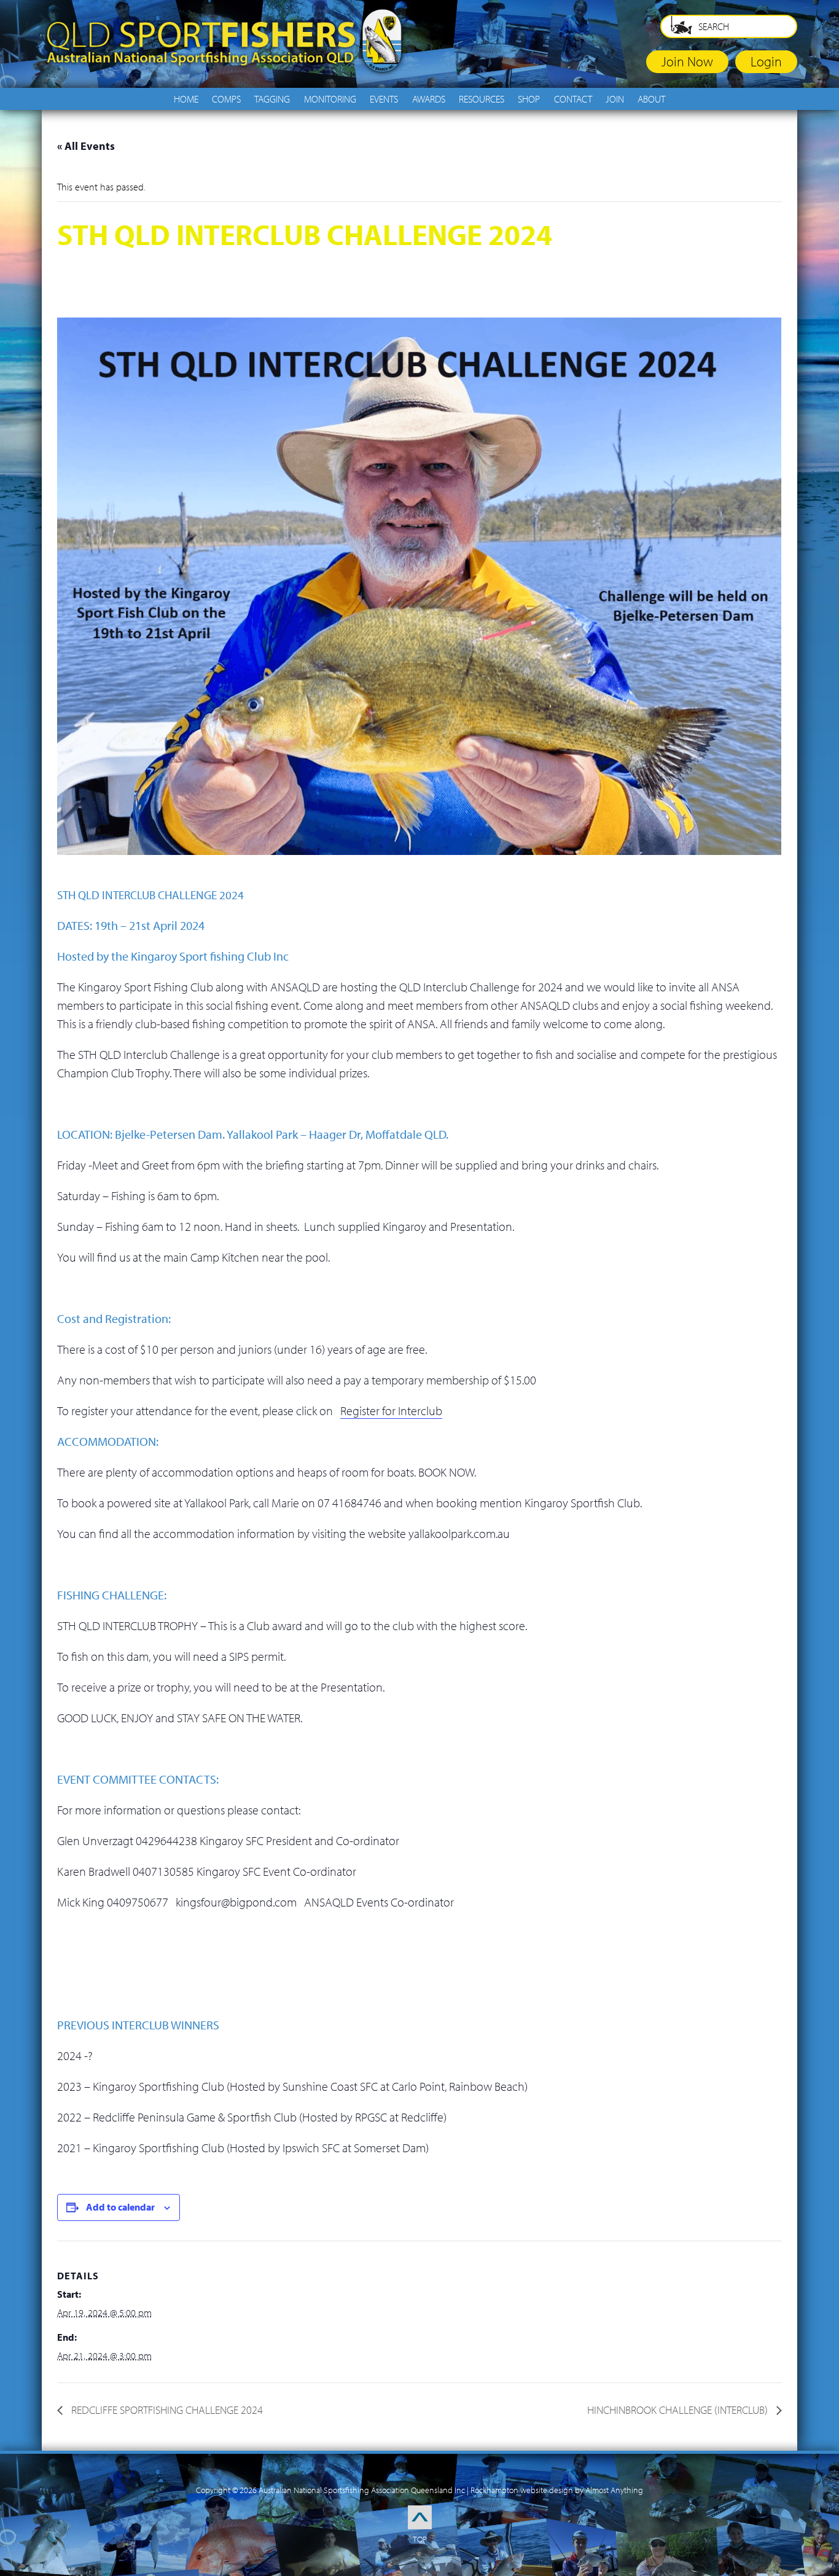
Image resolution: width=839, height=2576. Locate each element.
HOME (186, 99)
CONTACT (573, 99)
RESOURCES (482, 99)
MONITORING (330, 99)
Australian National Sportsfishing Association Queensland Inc (362, 2490)
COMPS (226, 99)
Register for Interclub (391, 1411)
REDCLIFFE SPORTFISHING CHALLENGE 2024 (166, 2410)
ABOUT (651, 99)
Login (766, 61)
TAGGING (272, 99)
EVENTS (384, 99)
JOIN (615, 99)
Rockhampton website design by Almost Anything (557, 2490)
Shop (529, 99)
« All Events (86, 146)
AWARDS (429, 99)
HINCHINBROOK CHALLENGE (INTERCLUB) (679, 2410)
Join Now (687, 61)
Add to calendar (120, 2207)
